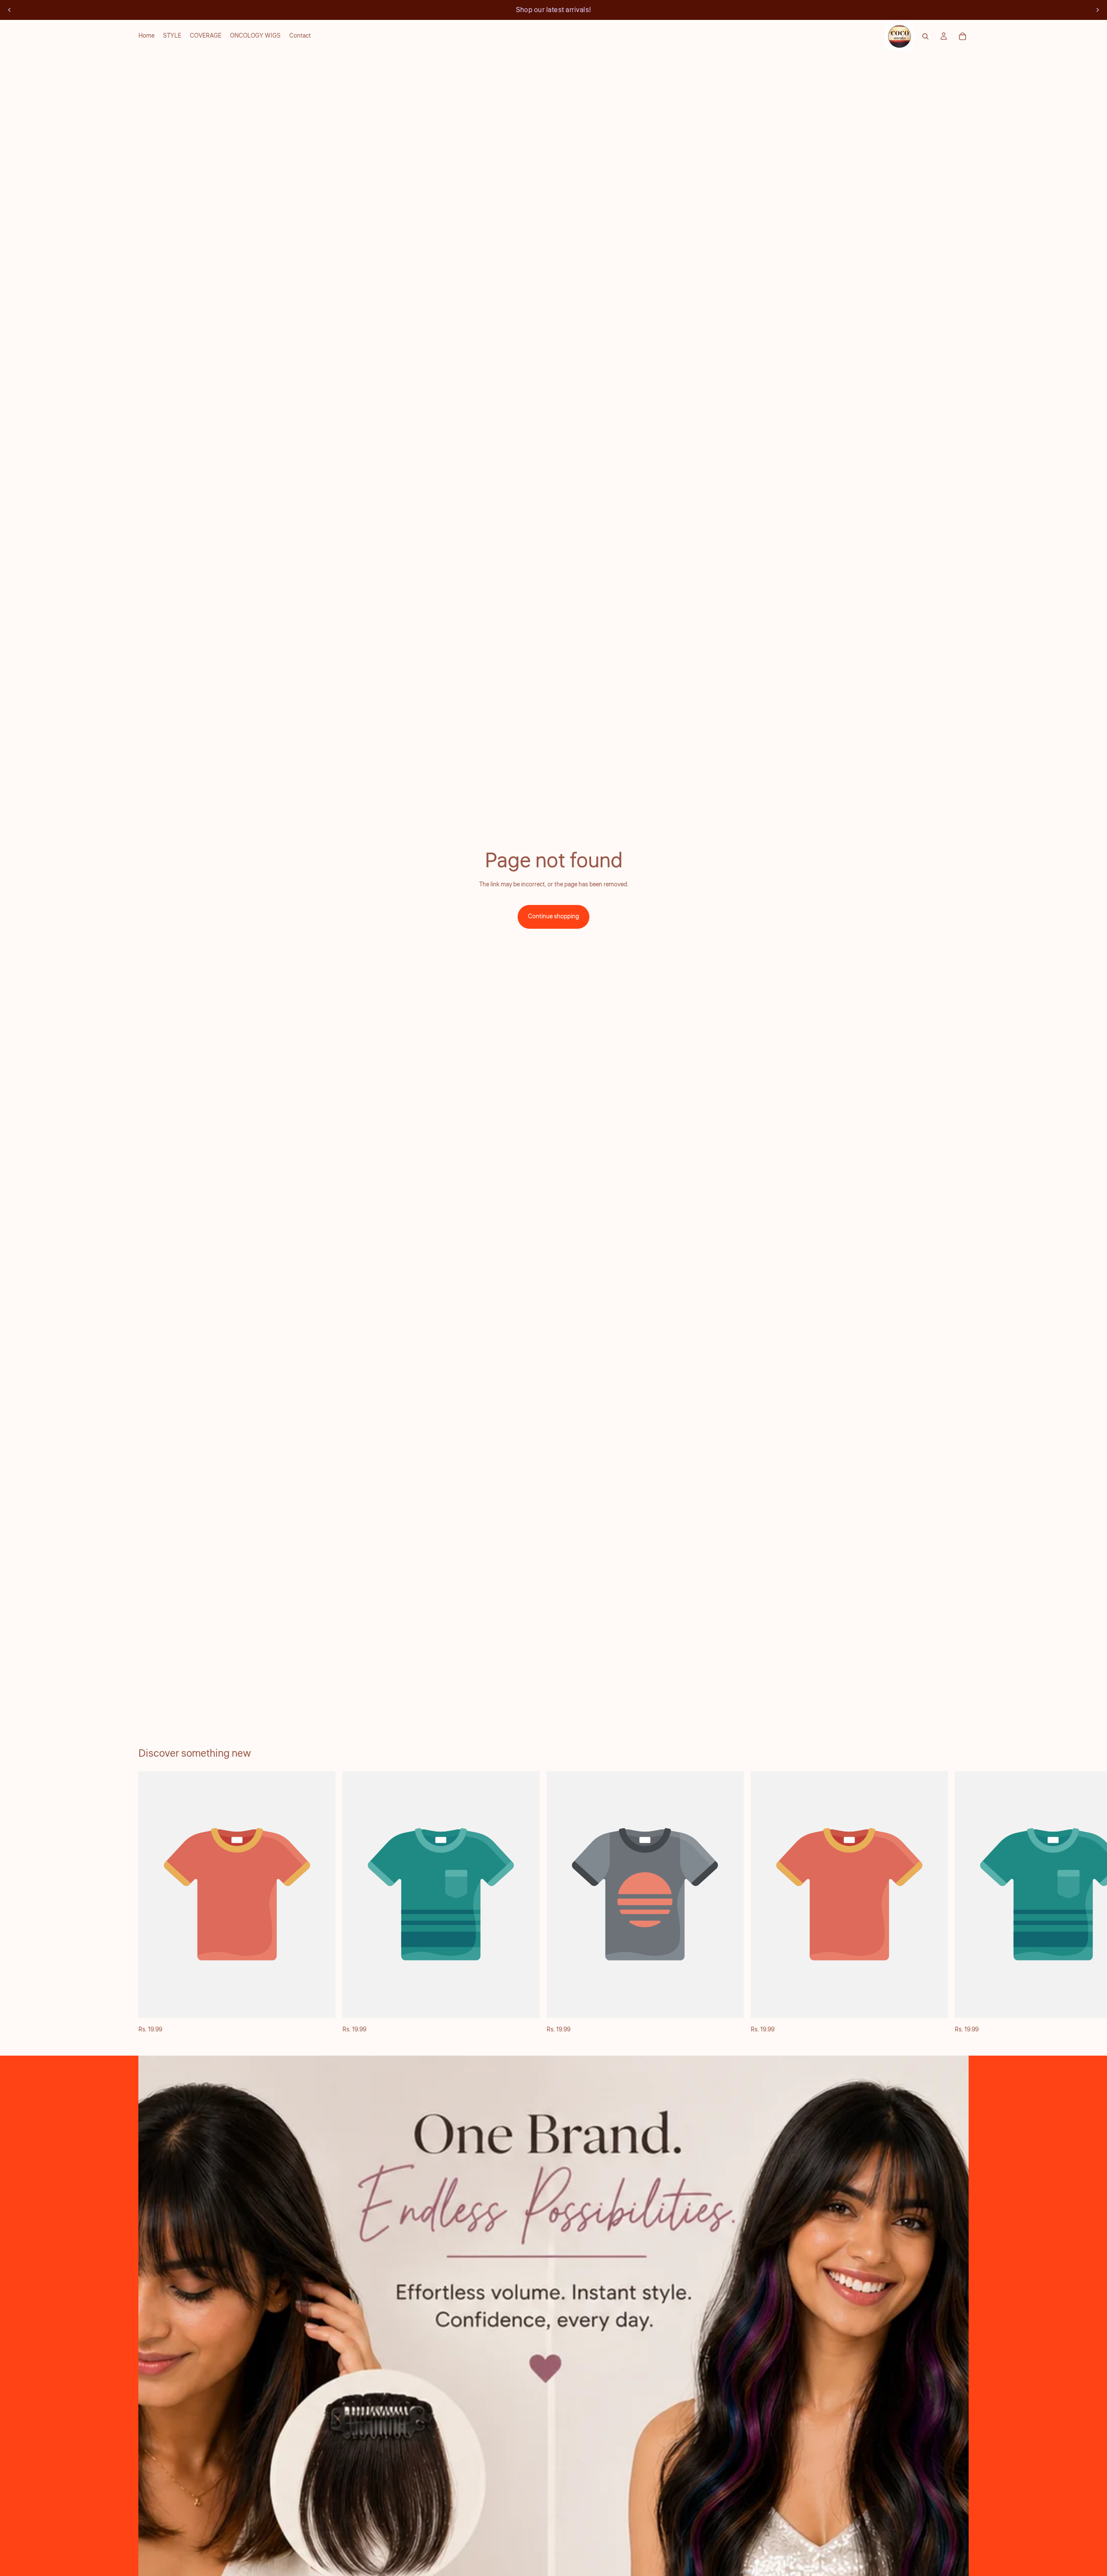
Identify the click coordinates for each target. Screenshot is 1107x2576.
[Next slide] (1097, 10)
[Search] (925, 36)
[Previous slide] (10, 10)
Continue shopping (553, 917)
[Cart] (963, 36)
